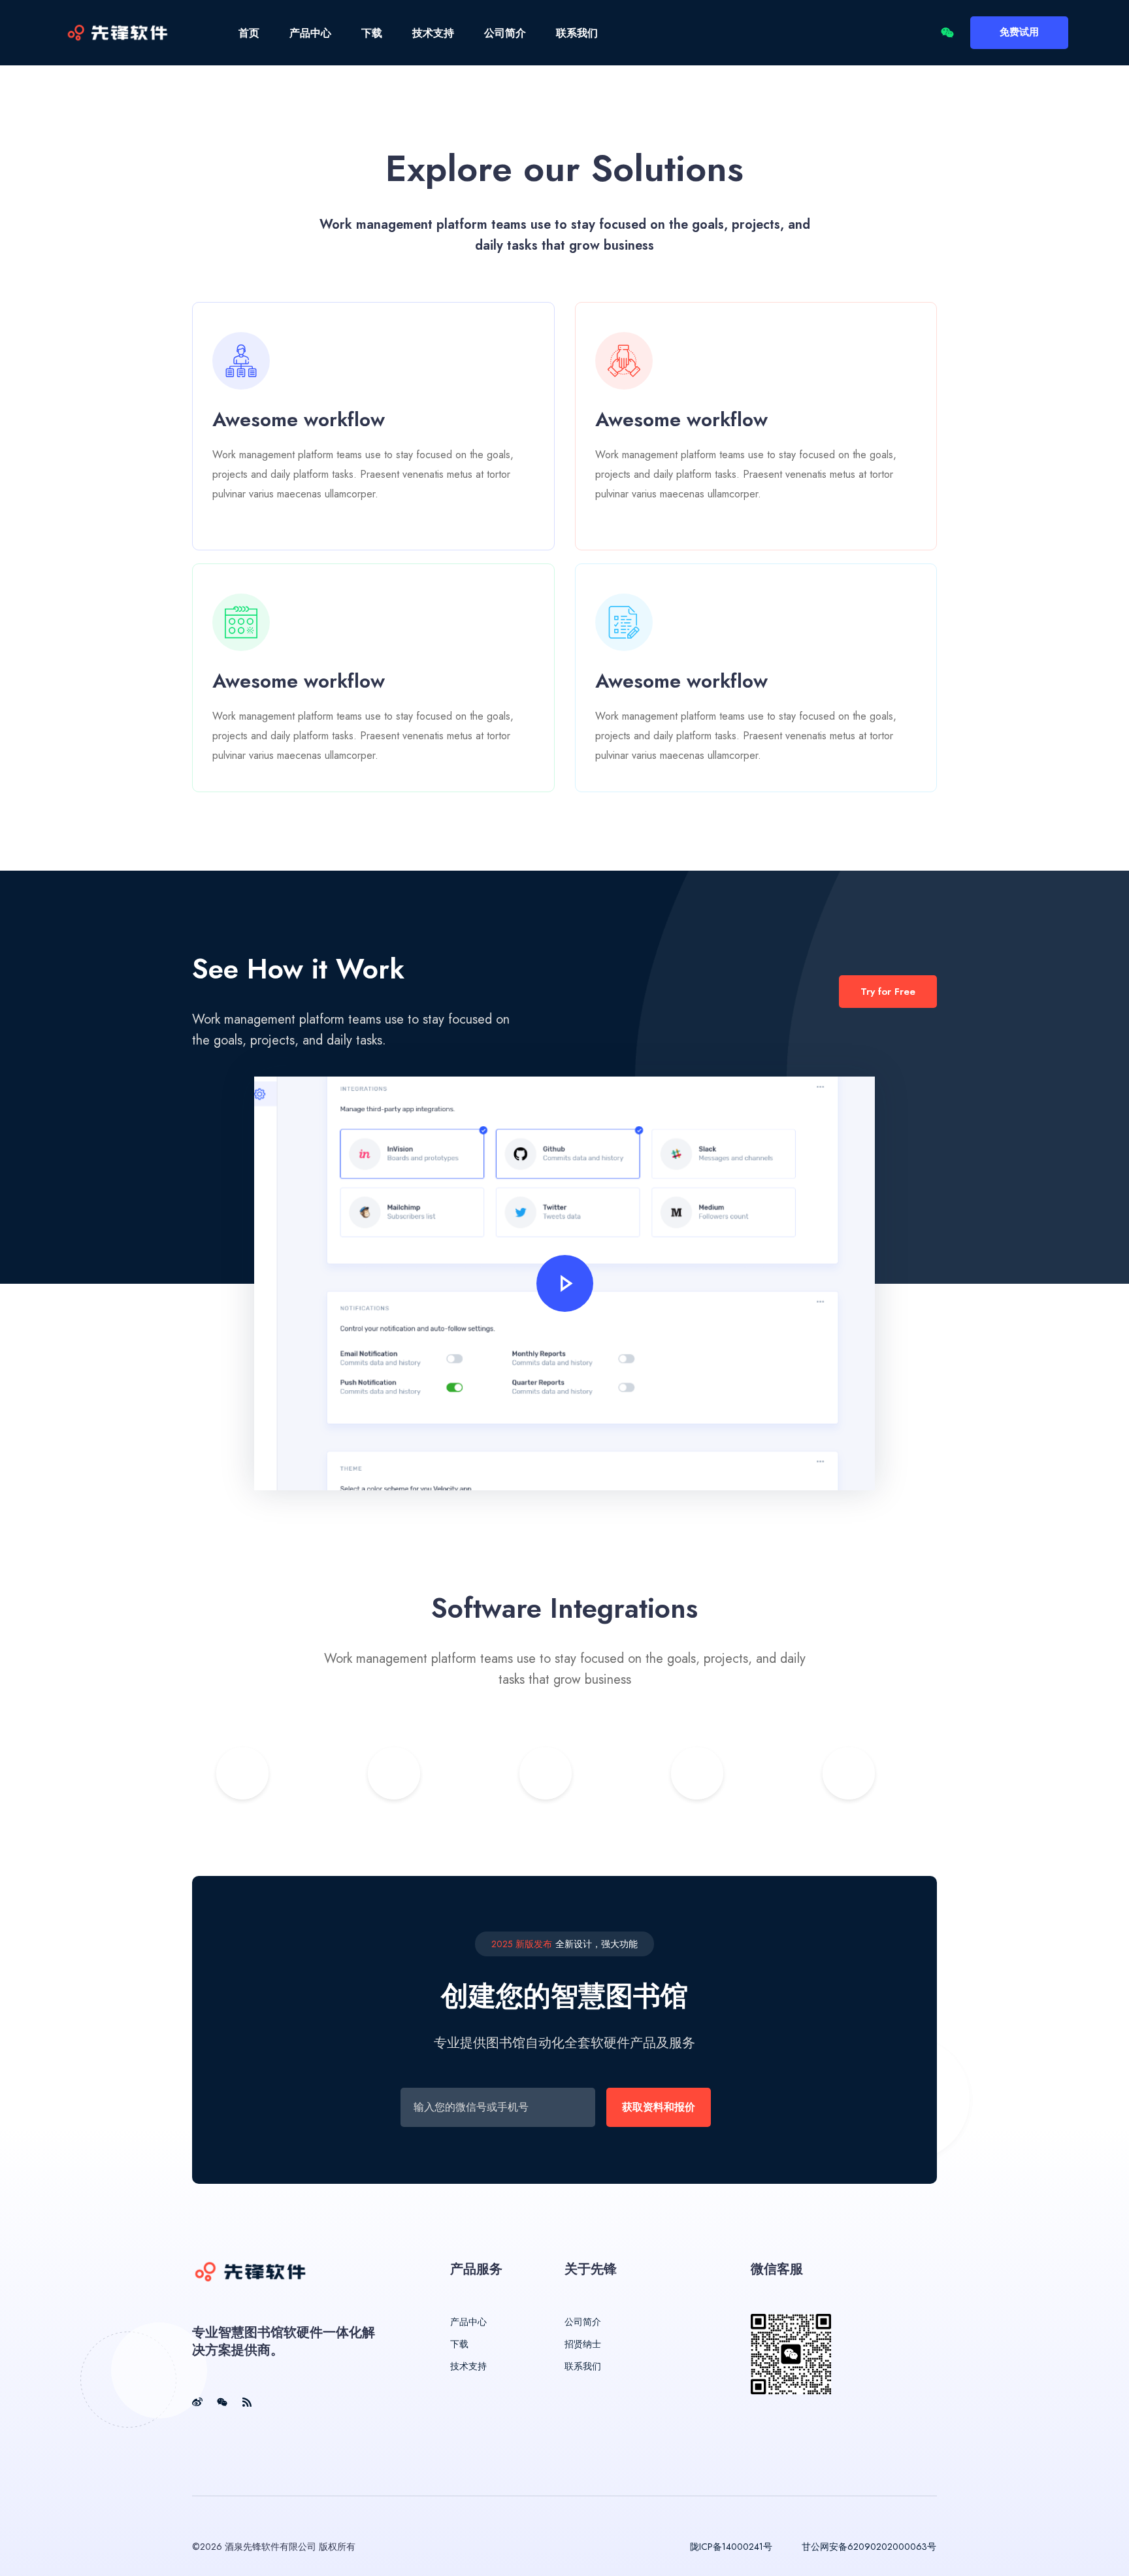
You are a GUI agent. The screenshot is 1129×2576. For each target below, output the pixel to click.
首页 (249, 33)
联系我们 (577, 33)
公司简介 (505, 33)
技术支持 (433, 33)
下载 (372, 33)
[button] (565, 1283)
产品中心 (310, 33)
